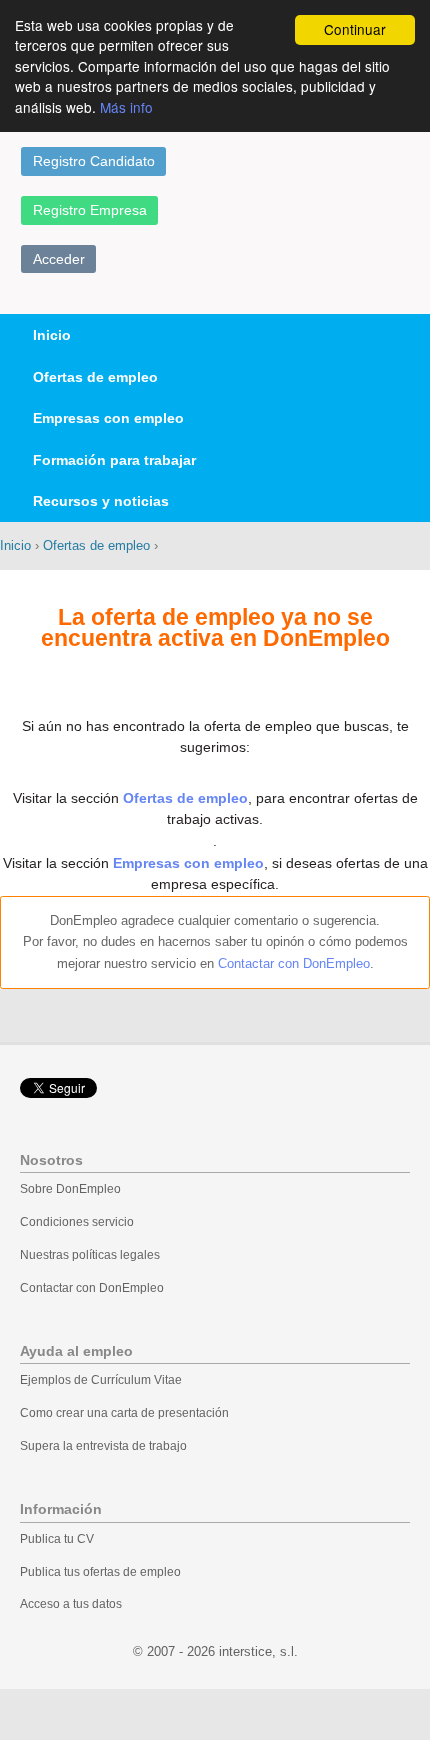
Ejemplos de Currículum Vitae (101, 1380)
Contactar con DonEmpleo (294, 963)
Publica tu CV (57, 1539)
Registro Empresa (90, 210)
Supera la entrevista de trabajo (103, 1446)
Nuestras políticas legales (90, 1255)
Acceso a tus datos (71, 1604)
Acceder (59, 259)
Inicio (52, 335)
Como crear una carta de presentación (124, 1413)
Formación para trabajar (114, 460)
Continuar (355, 29)
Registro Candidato (94, 161)
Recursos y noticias (101, 501)
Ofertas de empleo (95, 377)
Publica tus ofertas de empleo (100, 1572)
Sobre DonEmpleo (70, 1189)
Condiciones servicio (77, 1222)
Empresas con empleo (108, 418)
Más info (126, 107)
